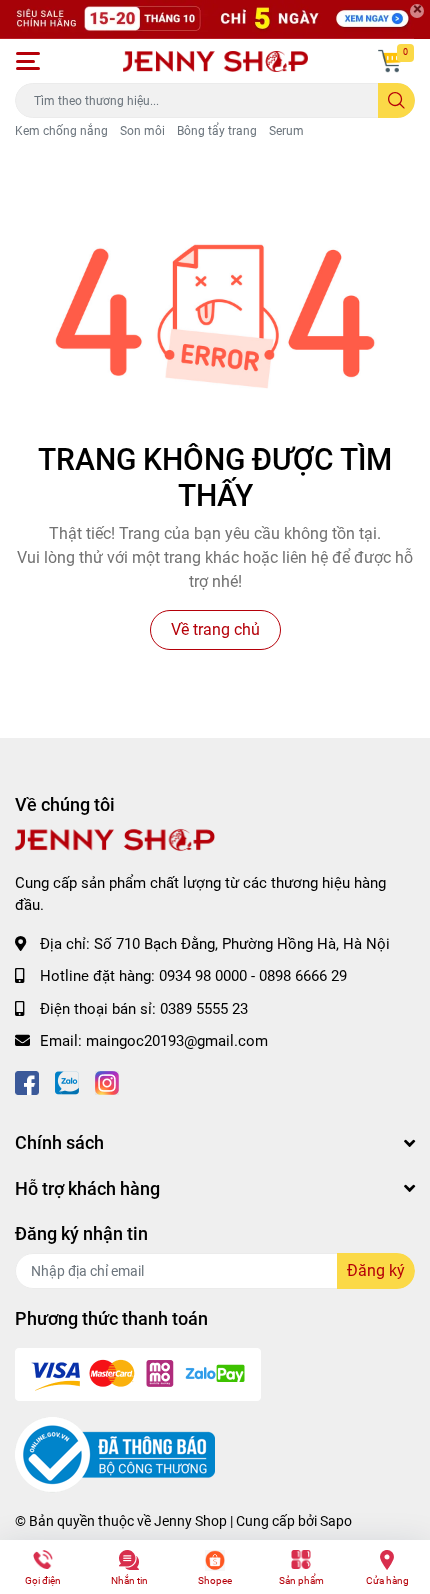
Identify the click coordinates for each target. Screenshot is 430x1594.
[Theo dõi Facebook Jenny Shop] (27, 1081)
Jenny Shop (190, 1521)
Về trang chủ (215, 629)
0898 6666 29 (303, 976)
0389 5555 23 (204, 1009)
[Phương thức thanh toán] (138, 1373)
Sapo (336, 1521)
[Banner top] (215, 19)
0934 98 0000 (203, 976)
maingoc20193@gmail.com (177, 1041)
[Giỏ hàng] (390, 61)
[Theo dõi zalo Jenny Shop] (67, 1081)
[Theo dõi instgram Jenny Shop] (107, 1081)
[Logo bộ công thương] (115, 1454)
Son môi (142, 131)
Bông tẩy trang (217, 131)
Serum (286, 131)
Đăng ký (376, 1270)
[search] (396, 100)
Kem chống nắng (61, 131)
